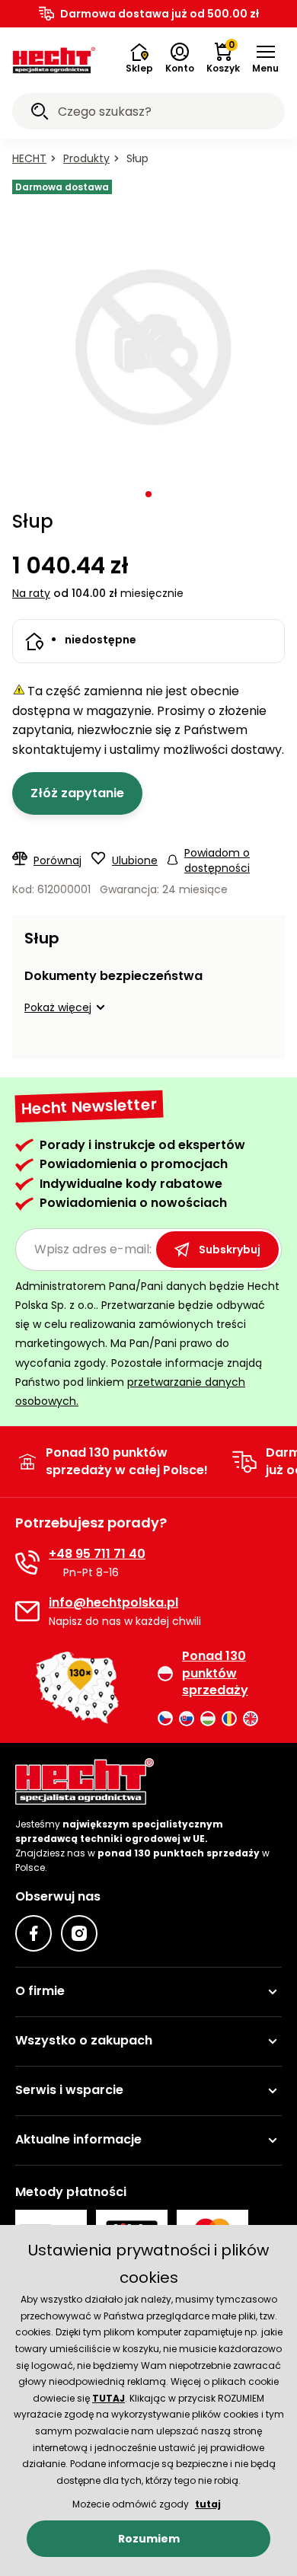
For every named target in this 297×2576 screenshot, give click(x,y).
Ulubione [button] (135, 860)
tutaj (208, 2504)
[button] (265, 59)
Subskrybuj (230, 1250)
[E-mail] (27, 1611)
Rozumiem (149, 2539)
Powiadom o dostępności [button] (217, 860)
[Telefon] (27, 1563)
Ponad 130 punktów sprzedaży (215, 1673)
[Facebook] (34, 1933)
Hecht (29, 158)
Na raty (31, 593)
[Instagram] (79, 1933)
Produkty (86, 158)
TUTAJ (109, 2398)
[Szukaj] (40, 113)
